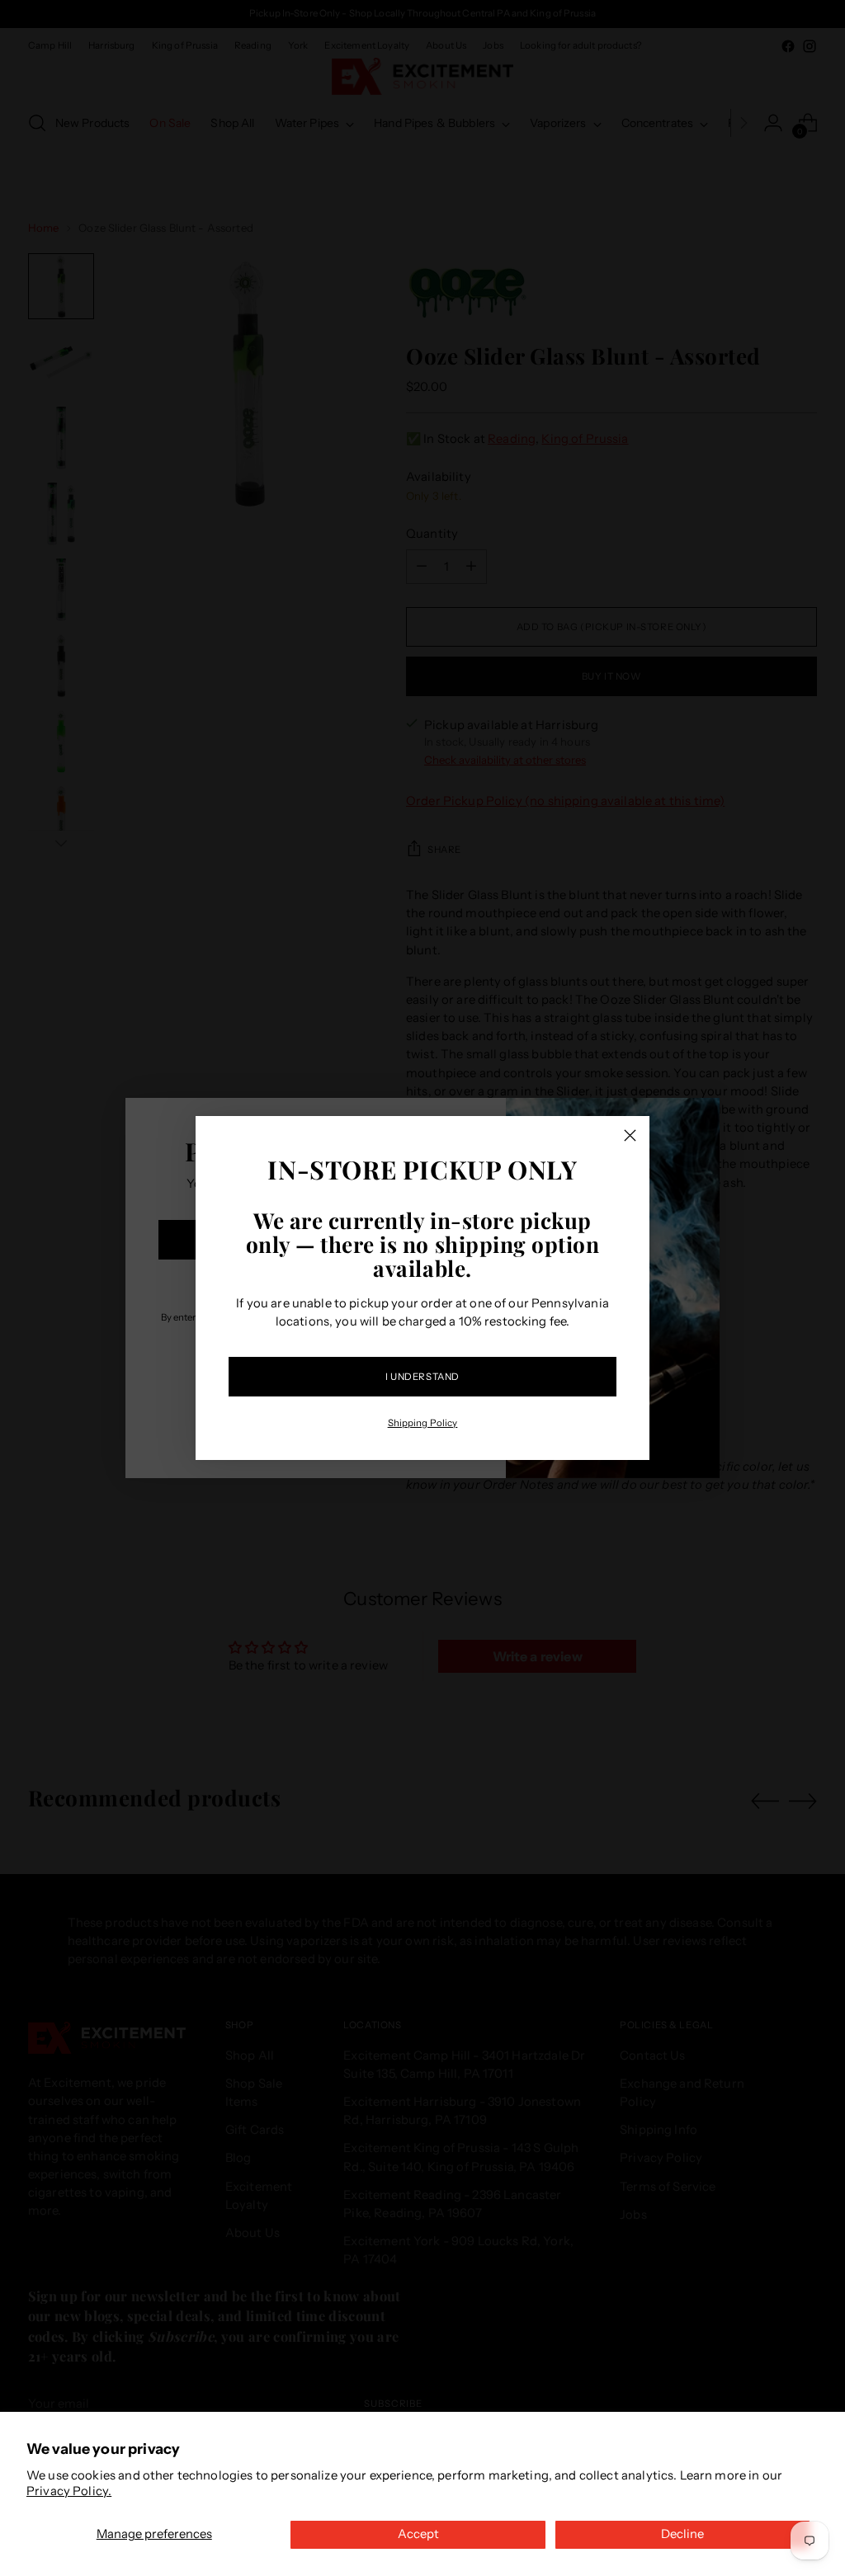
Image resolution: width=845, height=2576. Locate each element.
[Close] (630, 1135)
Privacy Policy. (69, 2491)
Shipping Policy (423, 1423)
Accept (418, 2534)
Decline (682, 2534)
